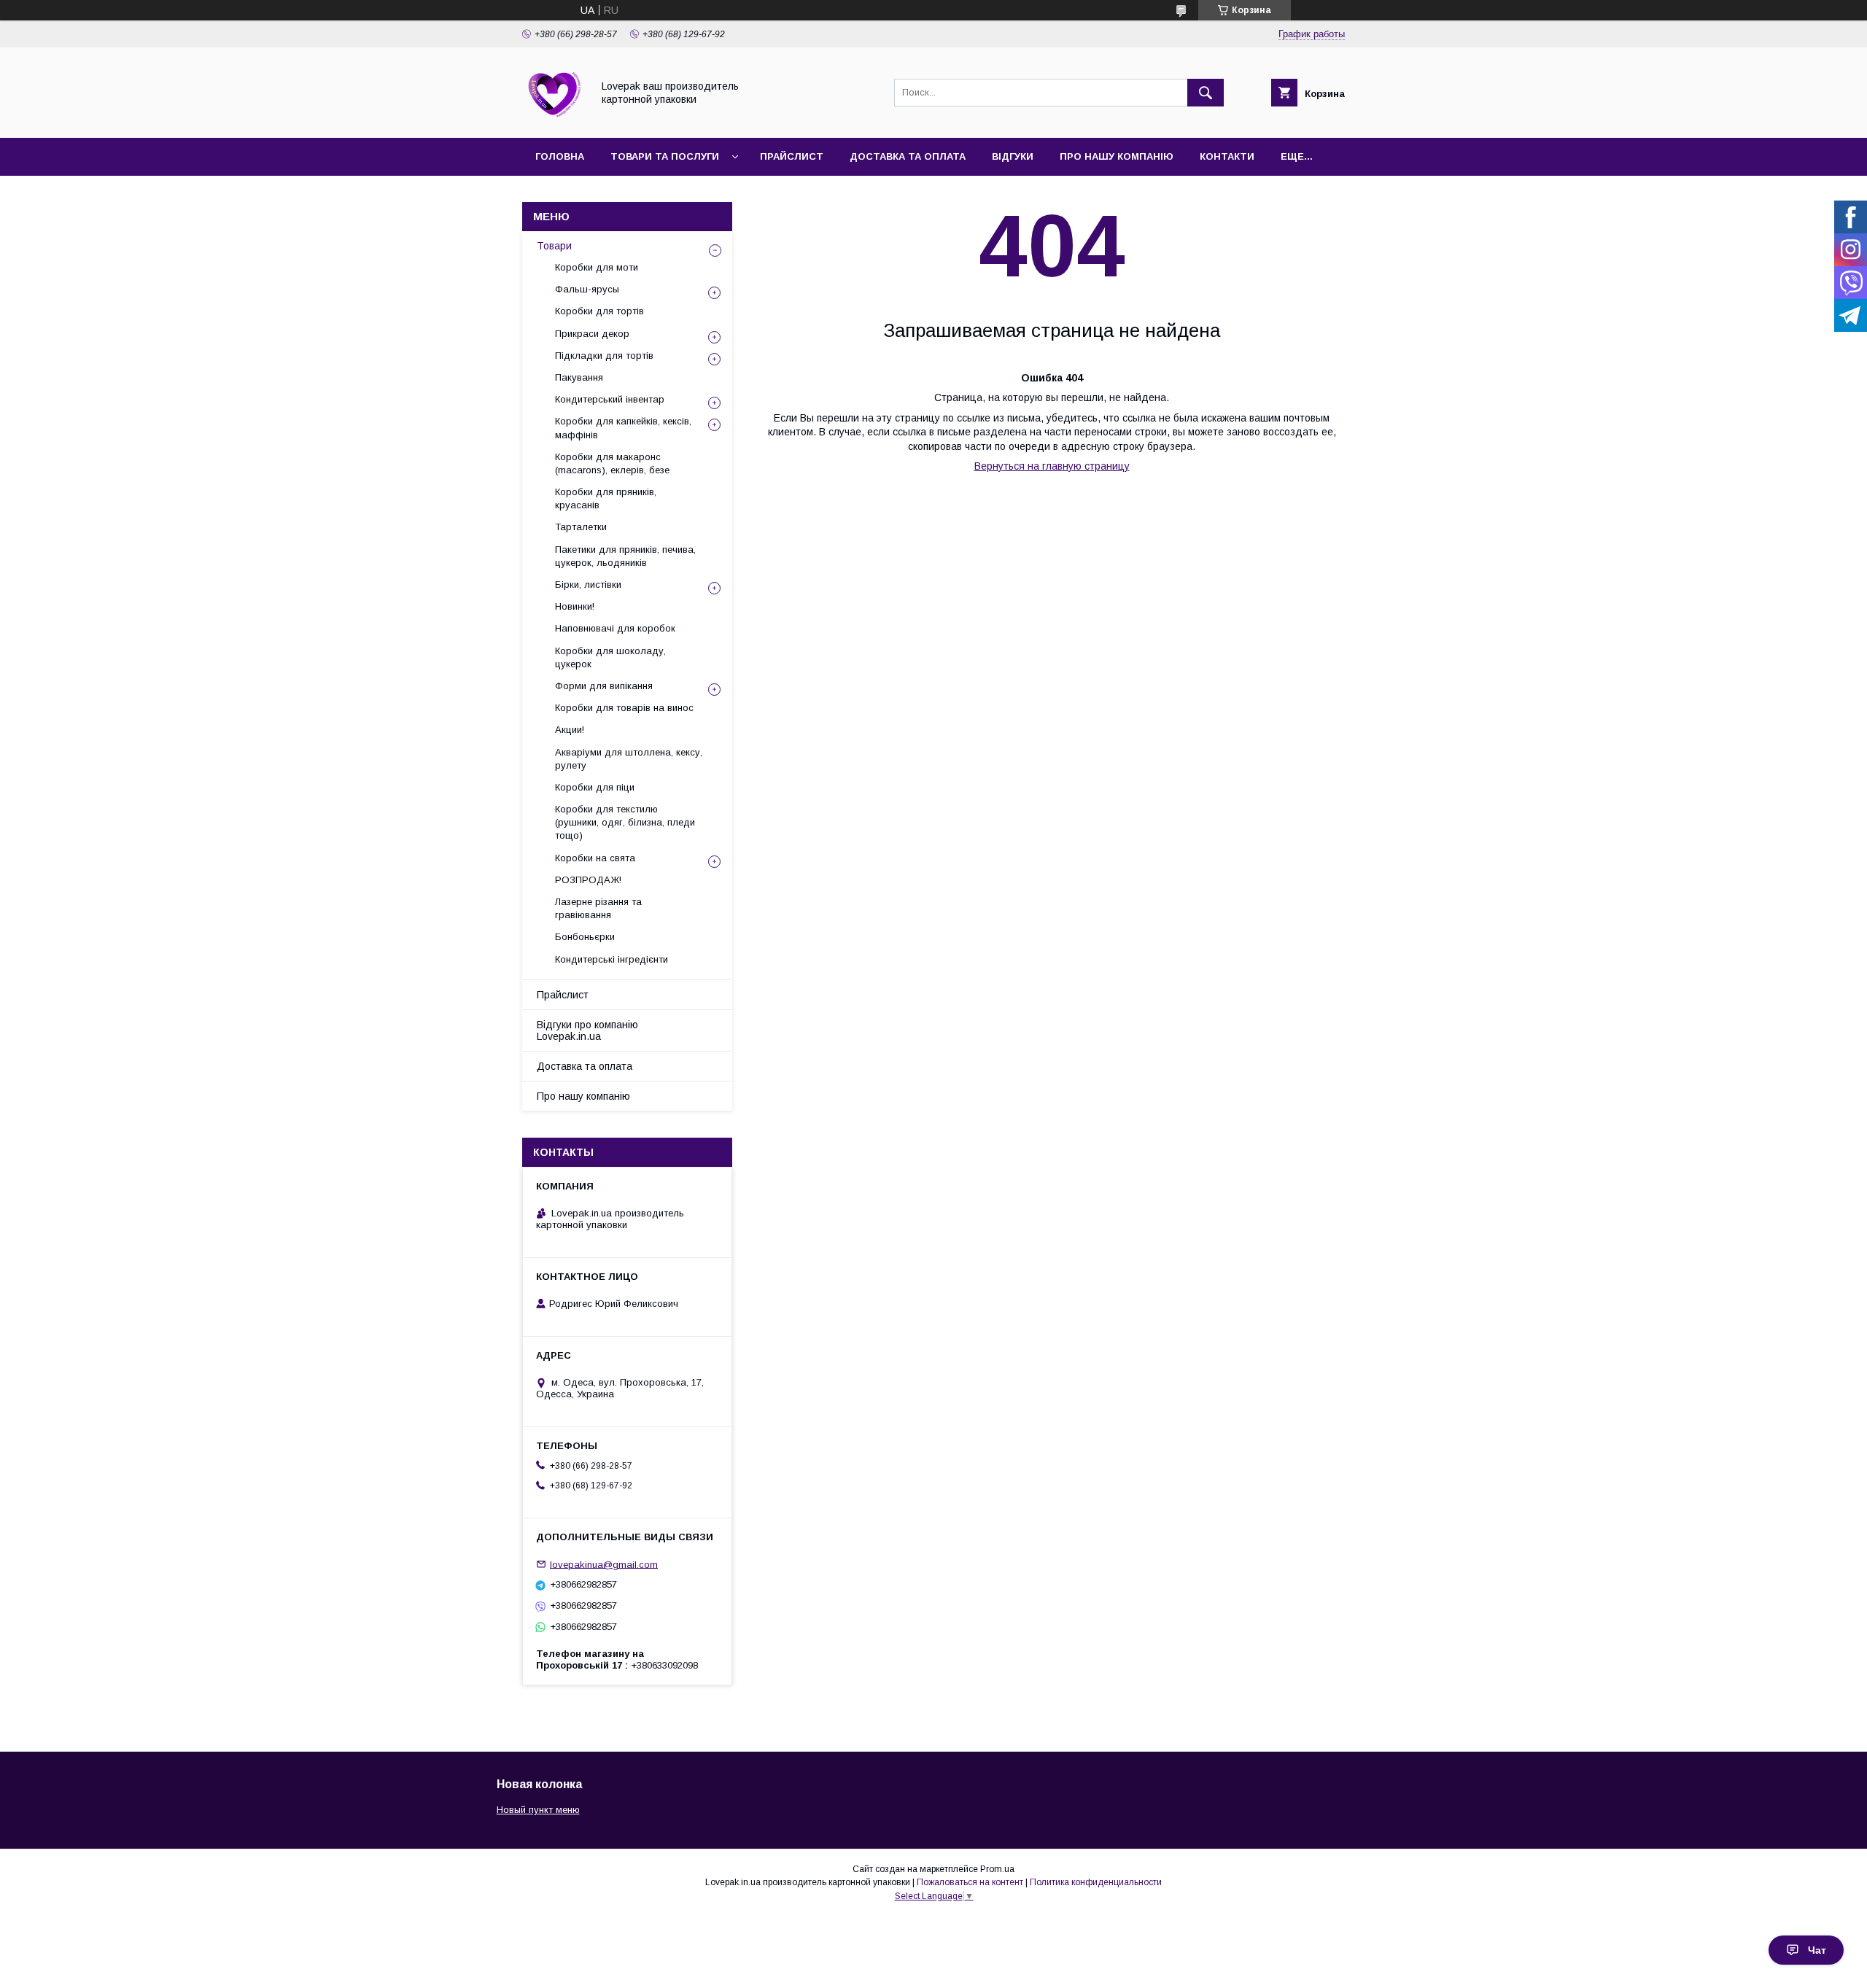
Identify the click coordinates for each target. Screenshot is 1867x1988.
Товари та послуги (665, 156)
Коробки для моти (597, 267)
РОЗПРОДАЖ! (588, 880)
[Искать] (1206, 93)
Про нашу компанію (1117, 156)
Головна (560, 156)
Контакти (1227, 156)
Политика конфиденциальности (1096, 1882)
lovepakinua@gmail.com (604, 1564)
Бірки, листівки (588, 585)
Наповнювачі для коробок (615, 628)
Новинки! (575, 606)
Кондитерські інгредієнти (612, 959)
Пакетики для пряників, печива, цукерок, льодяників (625, 556)
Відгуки (1013, 156)
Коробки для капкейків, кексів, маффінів (623, 428)
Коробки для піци (595, 787)
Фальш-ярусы (587, 289)
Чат (1817, 1950)
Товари (554, 246)
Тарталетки (581, 527)
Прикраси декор (592, 334)
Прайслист (792, 156)
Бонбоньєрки (585, 937)
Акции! (570, 730)
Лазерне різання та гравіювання (598, 908)
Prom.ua (997, 1869)
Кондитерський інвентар (610, 399)
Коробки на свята (595, 858)
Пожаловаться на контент (970, 1882)
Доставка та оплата (908, 156)
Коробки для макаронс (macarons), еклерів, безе (612, 463)
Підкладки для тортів (604, 356)
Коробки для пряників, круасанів (606, 498)
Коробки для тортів (599, 311)
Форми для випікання (604, 686)
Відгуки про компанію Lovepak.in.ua (587, 1030)
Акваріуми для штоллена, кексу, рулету (629, 759)
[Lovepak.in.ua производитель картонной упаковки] (553, 119)
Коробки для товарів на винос (624, 708)
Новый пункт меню (538, 1810)
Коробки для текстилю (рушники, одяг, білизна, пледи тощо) (625, 822)
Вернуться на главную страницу (1052, 466)
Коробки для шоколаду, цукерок (610, 657)
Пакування (579, 377)
